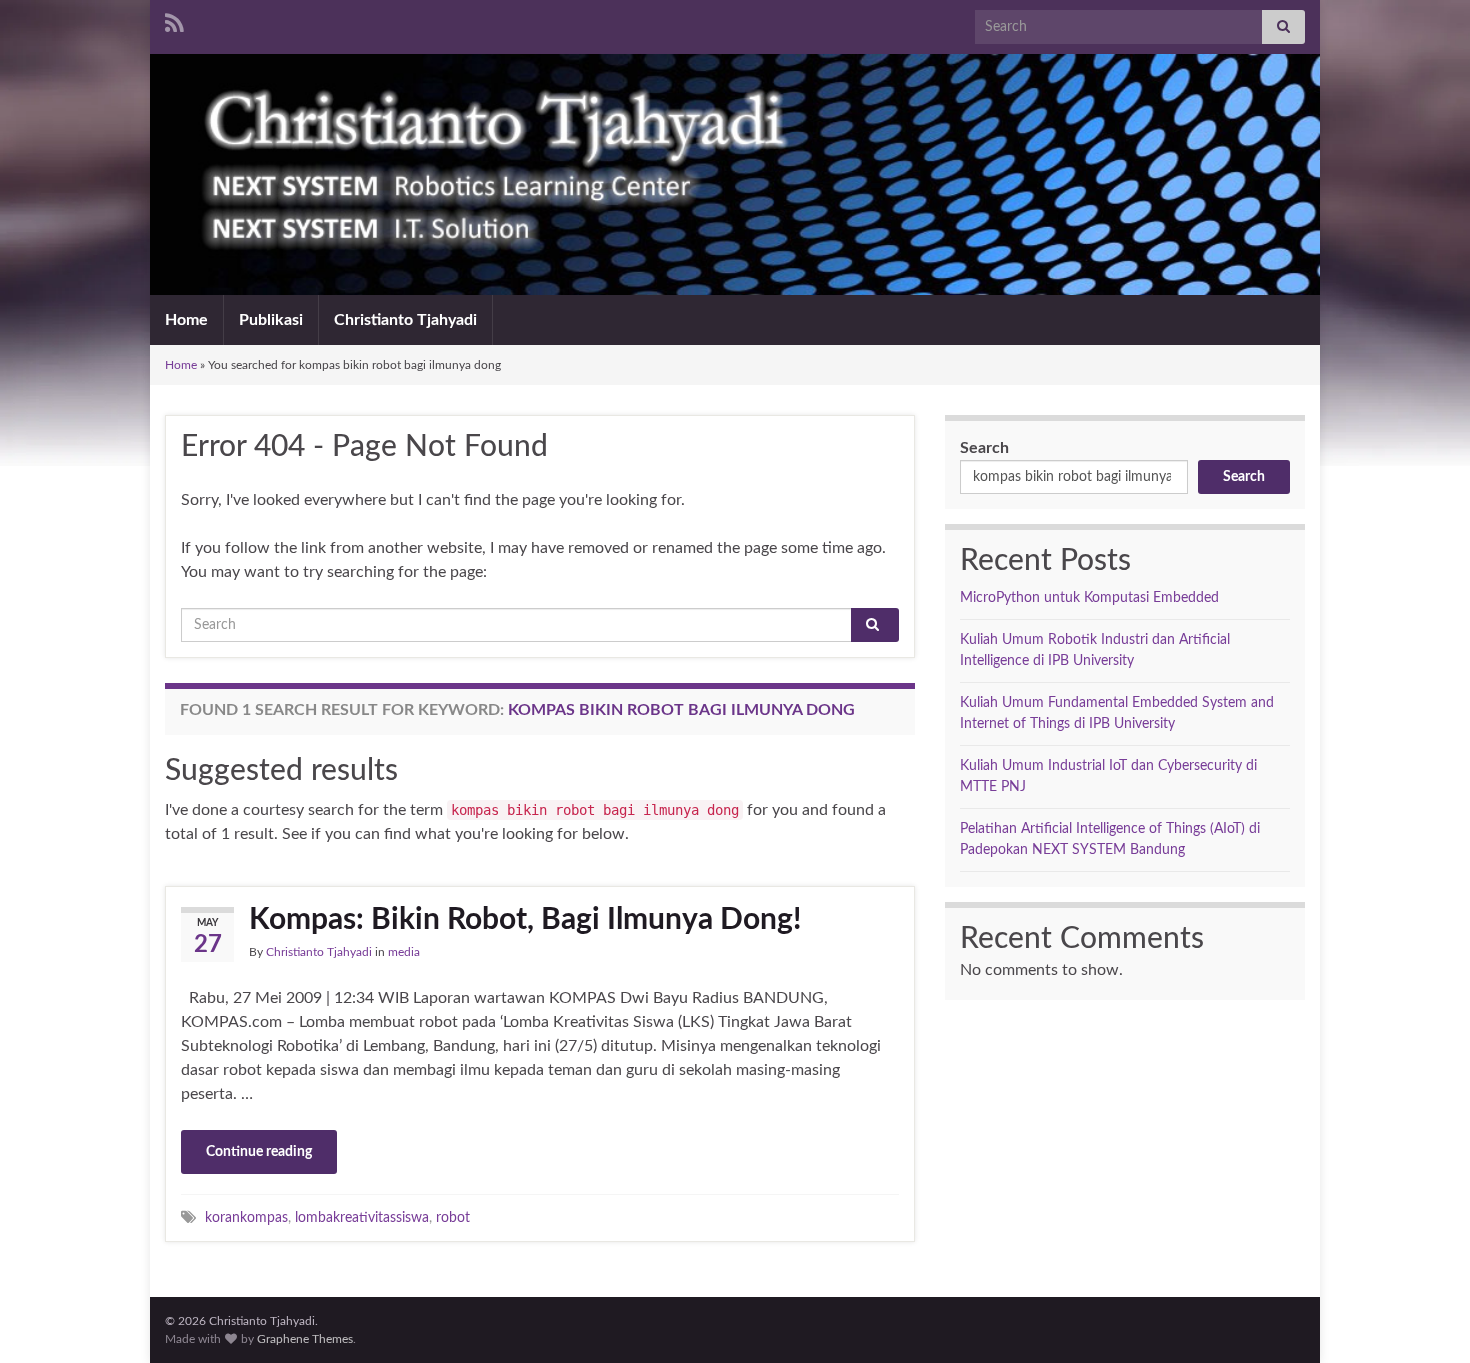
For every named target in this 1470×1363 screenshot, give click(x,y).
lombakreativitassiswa (362, 1217)
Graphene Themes (305, 1339)
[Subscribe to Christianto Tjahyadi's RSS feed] (174, 22)
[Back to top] (1425, 1318)
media (404, 952)
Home (186, 320)
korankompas (246, 1217)
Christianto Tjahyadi (405, 320)
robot (453, 1217)
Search (984, 448)
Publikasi (271, 320)
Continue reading (259, 1152)
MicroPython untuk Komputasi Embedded (1089, 598)
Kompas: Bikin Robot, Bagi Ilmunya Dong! (525, 920)
